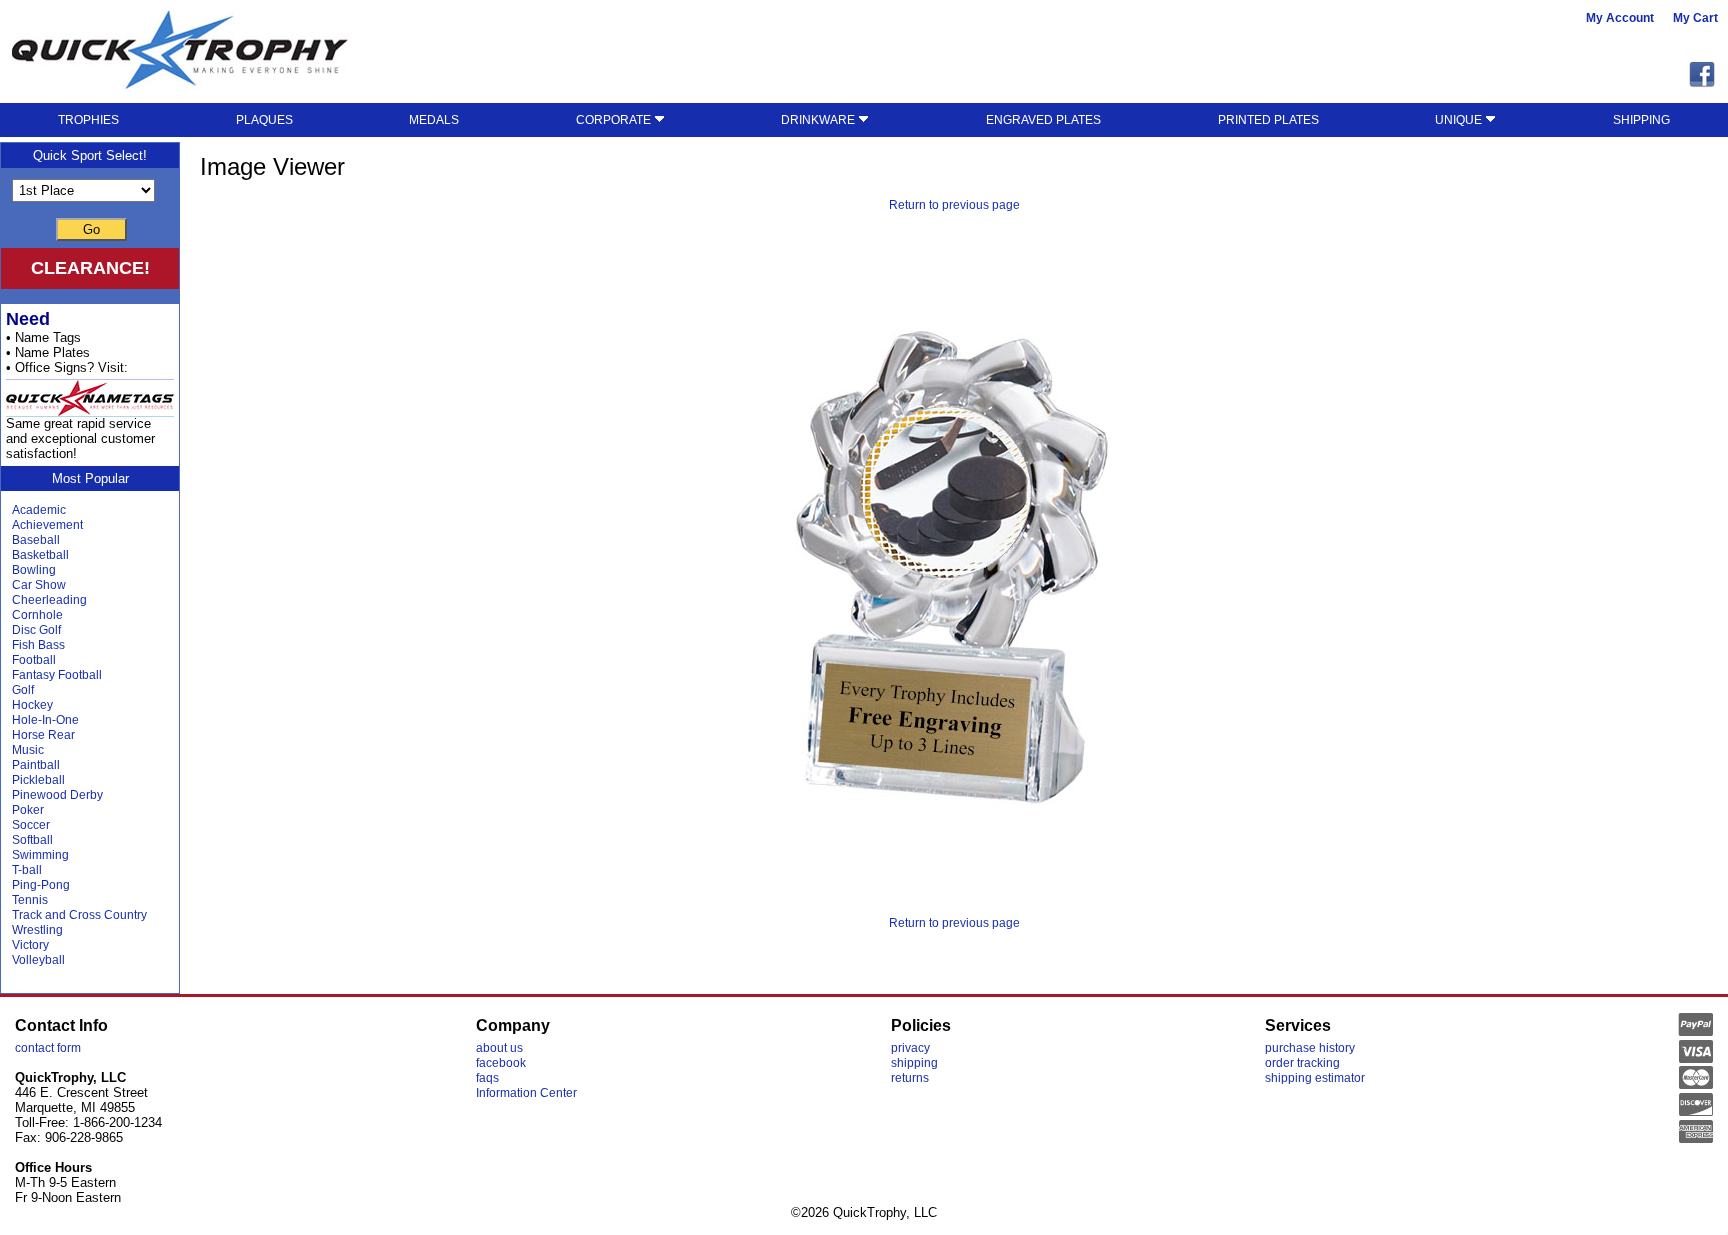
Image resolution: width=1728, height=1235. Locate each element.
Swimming (40, 855)
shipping (914, 1063)
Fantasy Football (57, 675)
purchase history (1310, 1048)
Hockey (32, 705)
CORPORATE (615, 120)
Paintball (36, 765)
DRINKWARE (819, 120)
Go (91, 229)
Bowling (34, 570)
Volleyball (38, 960)
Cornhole (37, 615)
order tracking (1302, 1063)
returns (910, 1078)
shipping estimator (1315, 1078)
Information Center (526, 1093)
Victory (30, 945)
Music (28, 750)
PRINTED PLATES (1268, 120)
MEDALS (434, 120)
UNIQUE (1460, 120)
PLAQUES (264, 120)
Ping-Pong (41, 885)
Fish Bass (38, 645)
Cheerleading (49, 600)
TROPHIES (88, 120)
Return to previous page (954, 205)
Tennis (30, 900)
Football (34, 660)
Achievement (47, 525)
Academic (39, 510)
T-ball (27, 870)
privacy (910, 1048)
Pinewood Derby (57, 795)
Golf (23, 690)
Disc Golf (36, 630)
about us (499, 1048)
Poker (28, 810)
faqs (487, 1078)
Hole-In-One (45, 720)
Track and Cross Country (79, 915)
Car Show (39, 585)
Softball (32, 840)
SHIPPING (1641, 120)
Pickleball (38, 780)
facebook (501, 1063)
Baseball (36, 540)
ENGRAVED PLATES (1043, 120)
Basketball (40, 555)
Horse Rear (43, 735)
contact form (48, 1048)
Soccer (31, 825)
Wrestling (37, 930)
